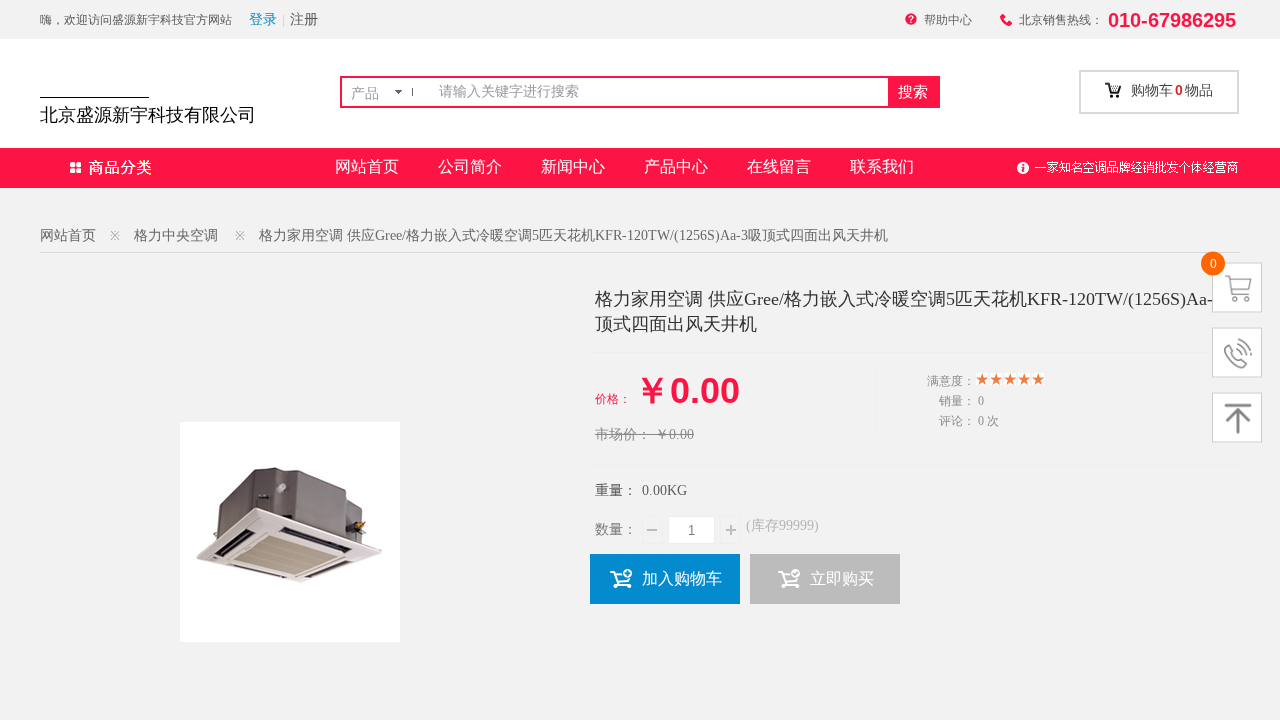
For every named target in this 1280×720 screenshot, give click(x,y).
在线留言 (779, 166)
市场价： (623, 434)
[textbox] (659, 92)
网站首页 (367, 166)
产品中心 (676, 166)
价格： (613, 399)
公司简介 (470, 166)
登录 (263, 19)
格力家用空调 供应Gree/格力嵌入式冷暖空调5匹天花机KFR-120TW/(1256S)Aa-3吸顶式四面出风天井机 (573, 235)
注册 (304, 19)
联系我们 (882, 166)
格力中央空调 (176, 235)
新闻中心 (573, 166)
